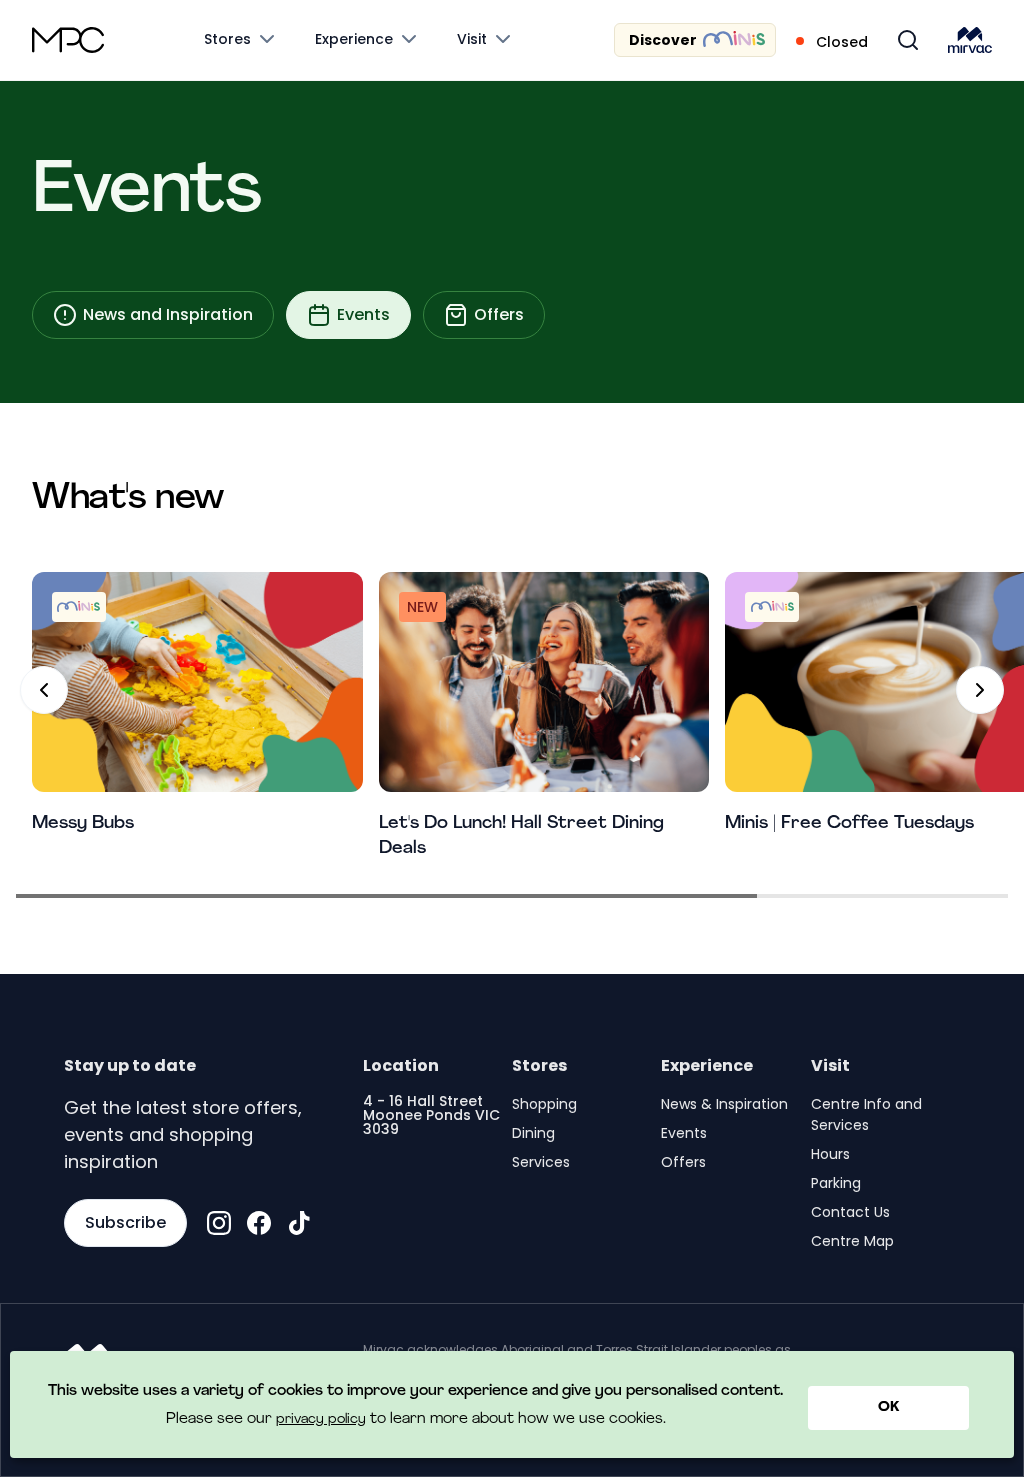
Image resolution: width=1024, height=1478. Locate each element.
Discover (663, 40)
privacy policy (321, 1419)
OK (888, 1407)
